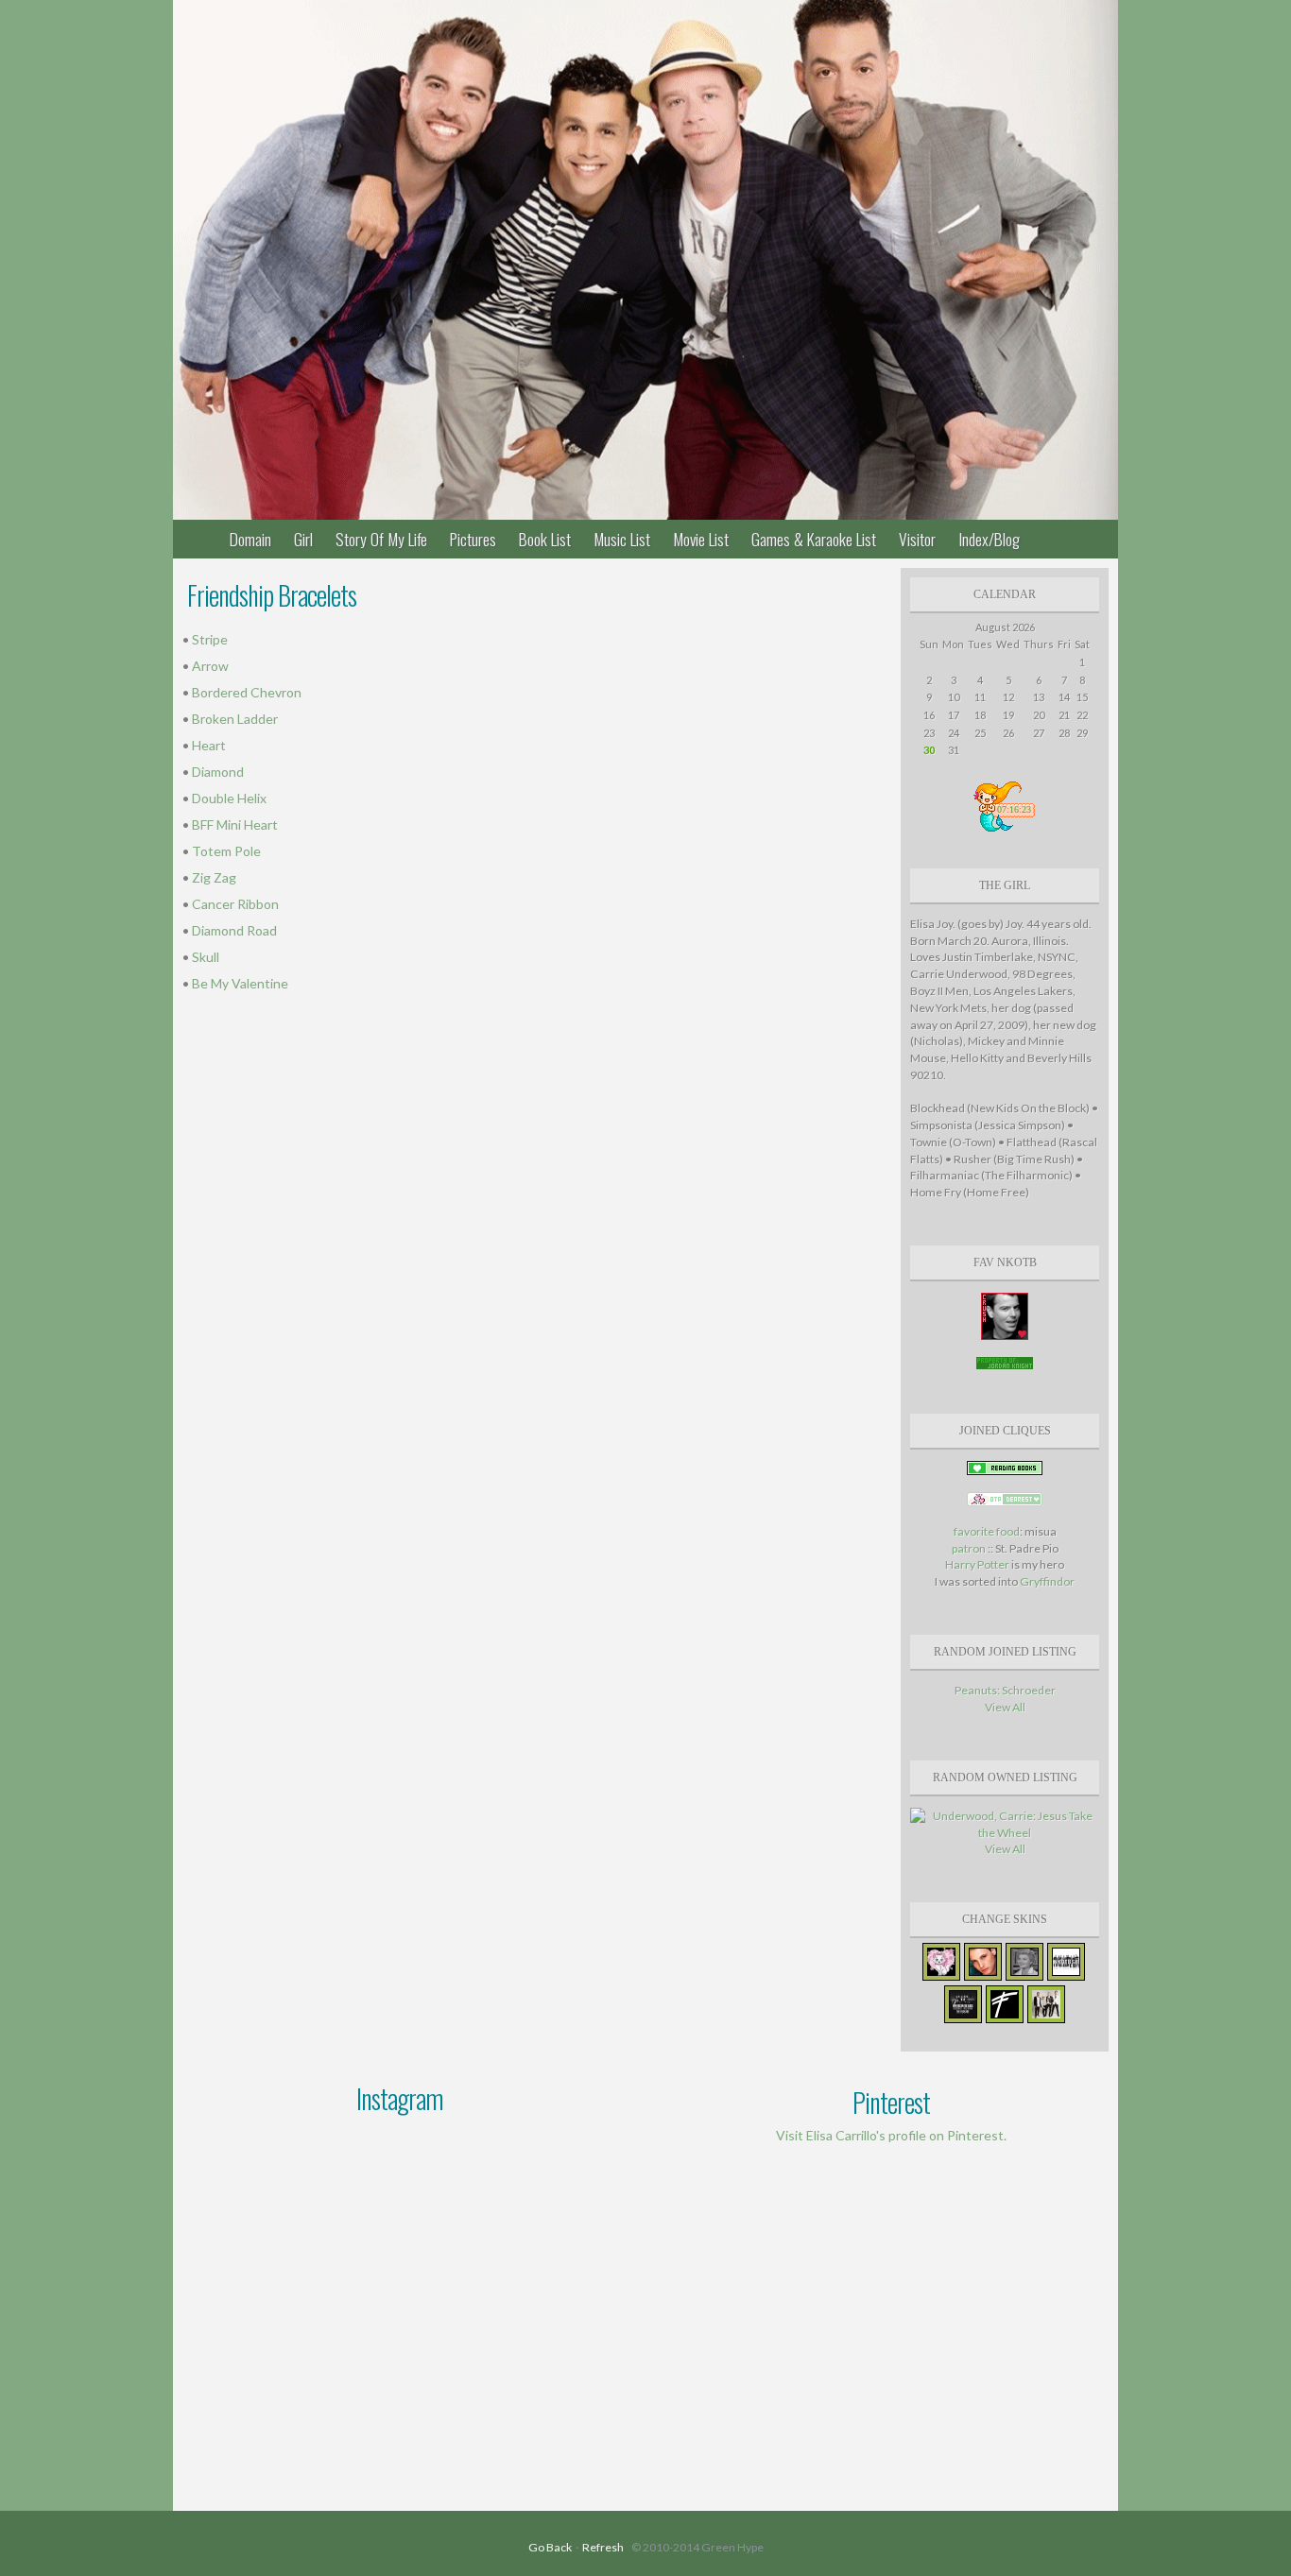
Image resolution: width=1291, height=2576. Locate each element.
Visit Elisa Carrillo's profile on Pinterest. (891, 2135)
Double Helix (229, 798)
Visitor (917, 539)
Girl (303, 539)
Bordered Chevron (247, 692)
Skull (206, 957)
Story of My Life (381, 539)
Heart (209, 745)
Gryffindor (1047, 1581)
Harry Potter (978, 1564)
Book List (545, 539)
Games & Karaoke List (814, 539)
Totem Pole (226, 851)
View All (1005, 1707)
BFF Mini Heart (235, 824)
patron (969, 1548)
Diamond (218, 772)
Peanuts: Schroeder (1005, 1690)
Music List (622, 539)
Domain (250, 539)
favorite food (987, 1531)
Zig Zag (214, 877)
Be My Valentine (240, 983)
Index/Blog (989, 539)
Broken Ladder (235, 719)
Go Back (550, 2547)
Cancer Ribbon (235, 904)
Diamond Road (234, 930)
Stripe (210, 639)
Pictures (473, 539)
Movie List (701, 539)
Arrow (210, 666)
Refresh (603, 2547)
